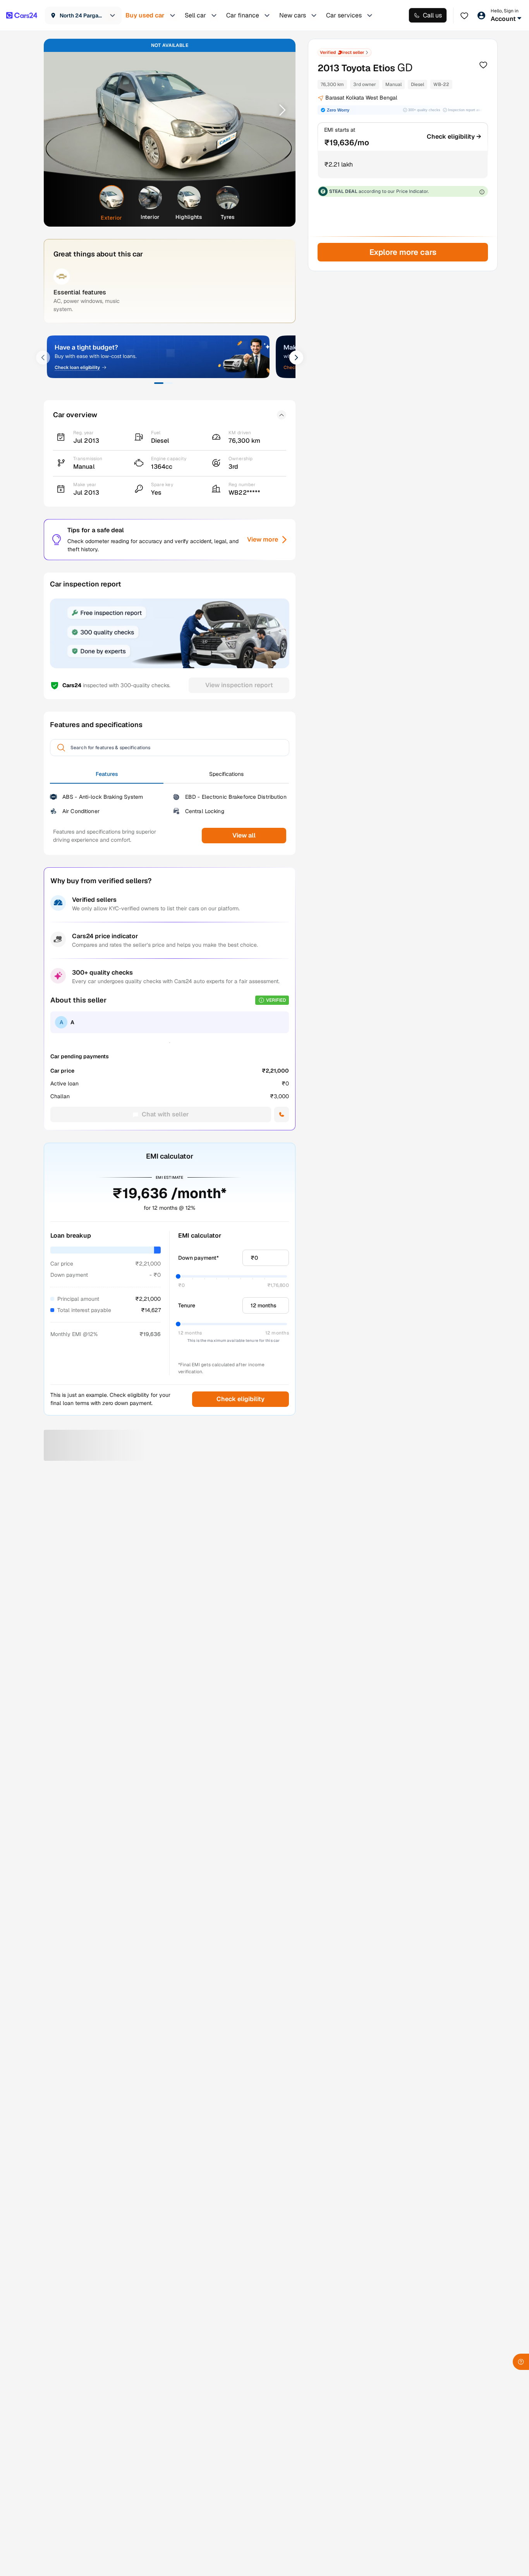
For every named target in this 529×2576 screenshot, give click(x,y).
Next (280, 110)
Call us (432, 15)
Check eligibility (240, 1399)
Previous (60, 110)
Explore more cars (403, 252)
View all (244, 835)
